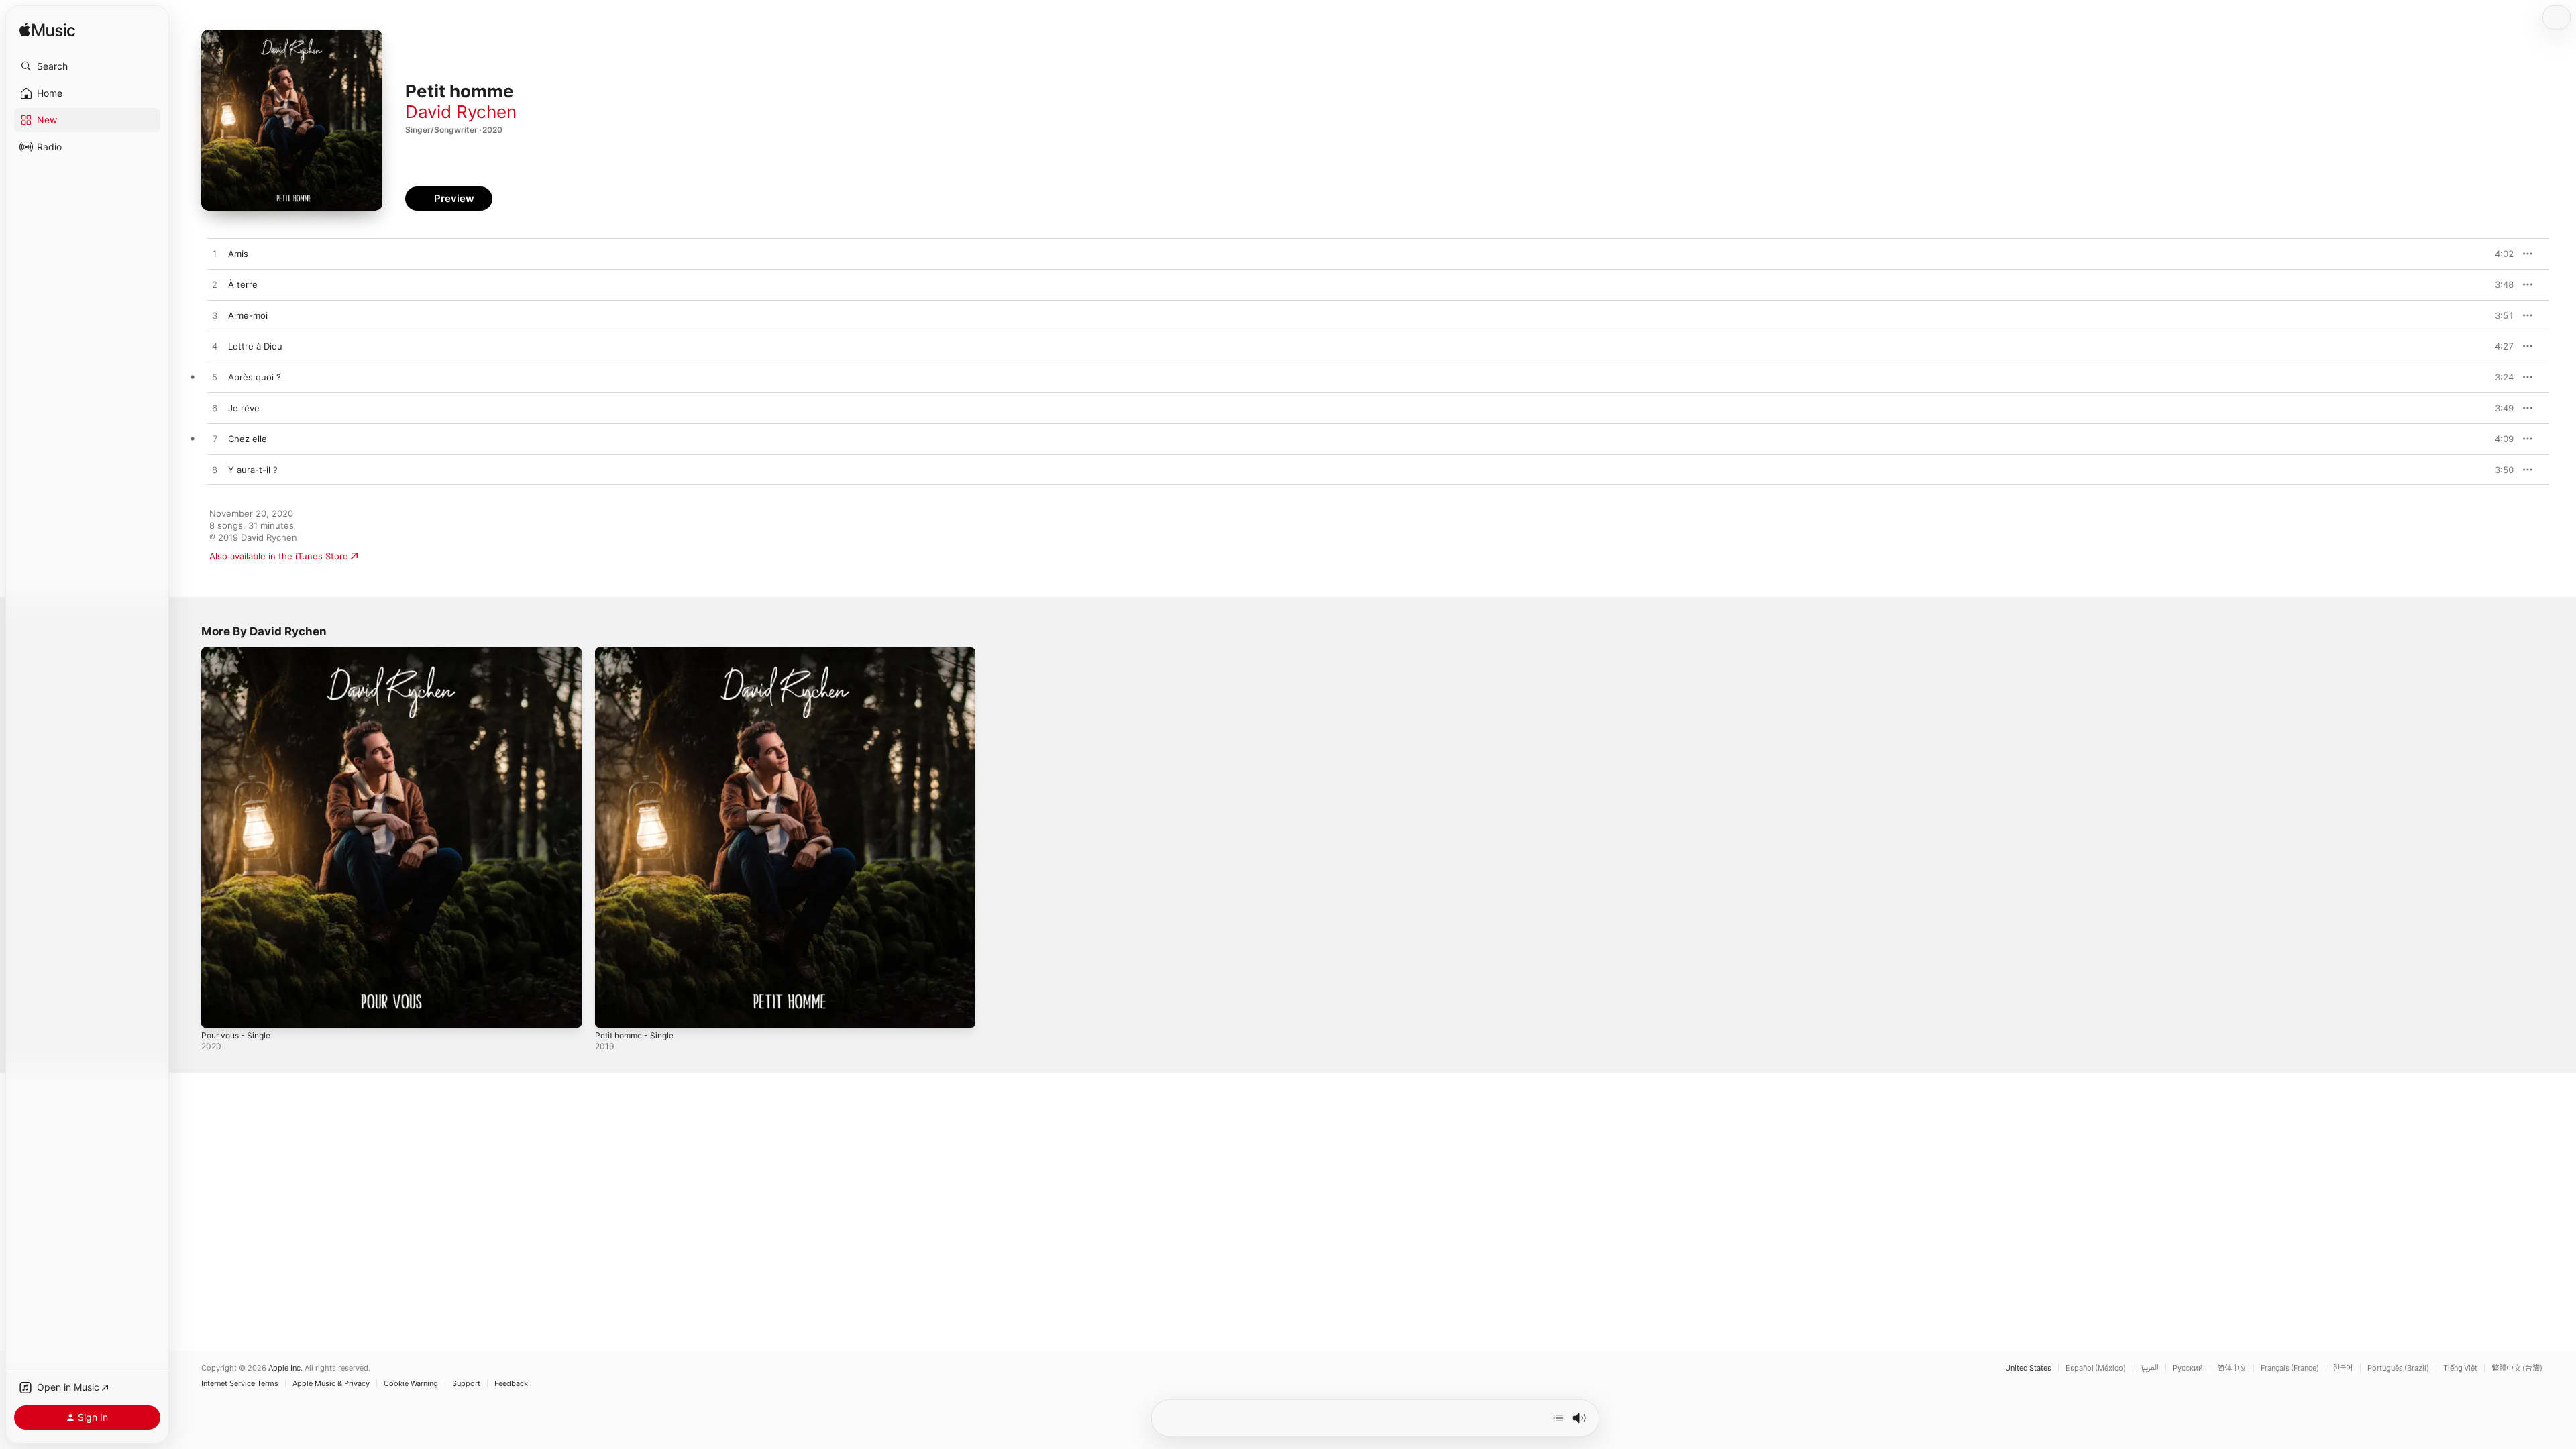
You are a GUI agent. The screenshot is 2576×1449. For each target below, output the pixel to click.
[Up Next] (1558, 1418)
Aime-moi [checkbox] (248, 315)
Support (466, 1384)
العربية (2149, 1368)
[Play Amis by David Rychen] (215, 254)
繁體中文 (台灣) (2517, 1368)
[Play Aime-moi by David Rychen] (215, 316)
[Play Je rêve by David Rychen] (215, 409)
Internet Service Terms (240, 1384)
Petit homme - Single (639, 653)
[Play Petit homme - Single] (612, 1011)
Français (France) (2290, 1368)
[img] (47, 31)
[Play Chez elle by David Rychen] (215, 439)
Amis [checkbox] (238, 254)
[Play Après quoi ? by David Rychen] (215, 378)
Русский (2188, 1368)
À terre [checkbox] (243, 284)
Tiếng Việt (2460, 1368)
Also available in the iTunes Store (279, 556)
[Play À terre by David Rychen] (215, 285)
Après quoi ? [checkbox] (255, 377)
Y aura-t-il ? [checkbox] (253, 470)
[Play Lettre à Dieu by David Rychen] (215, 347)
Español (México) (2096, 1368)
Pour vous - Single (240, 653)
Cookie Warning (411, 1384)
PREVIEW (2499, 254)
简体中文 (2232, 1368)
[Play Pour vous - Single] (218, 1011)
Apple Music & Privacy (331, 1384)
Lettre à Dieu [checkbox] (255, 346)
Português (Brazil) (2398, 1368)
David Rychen (461, 112)
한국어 (2343, 1368)
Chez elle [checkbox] (248, 439)
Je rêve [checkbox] (244, 408)
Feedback (511, 1384)
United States (2028, 1368)
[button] (87, 66)
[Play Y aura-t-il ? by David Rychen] (215, 470)
